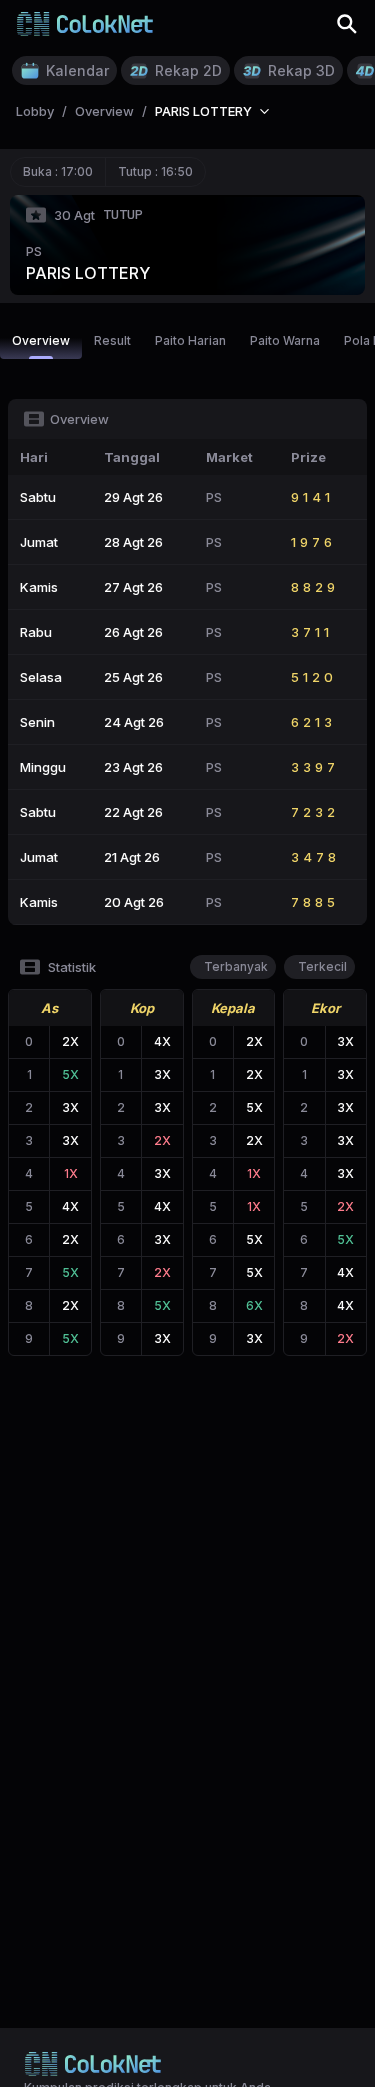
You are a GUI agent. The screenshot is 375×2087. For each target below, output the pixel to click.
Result (112, 340)
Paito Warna (285, 340)
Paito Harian (190, 340)
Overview (41, 340)
